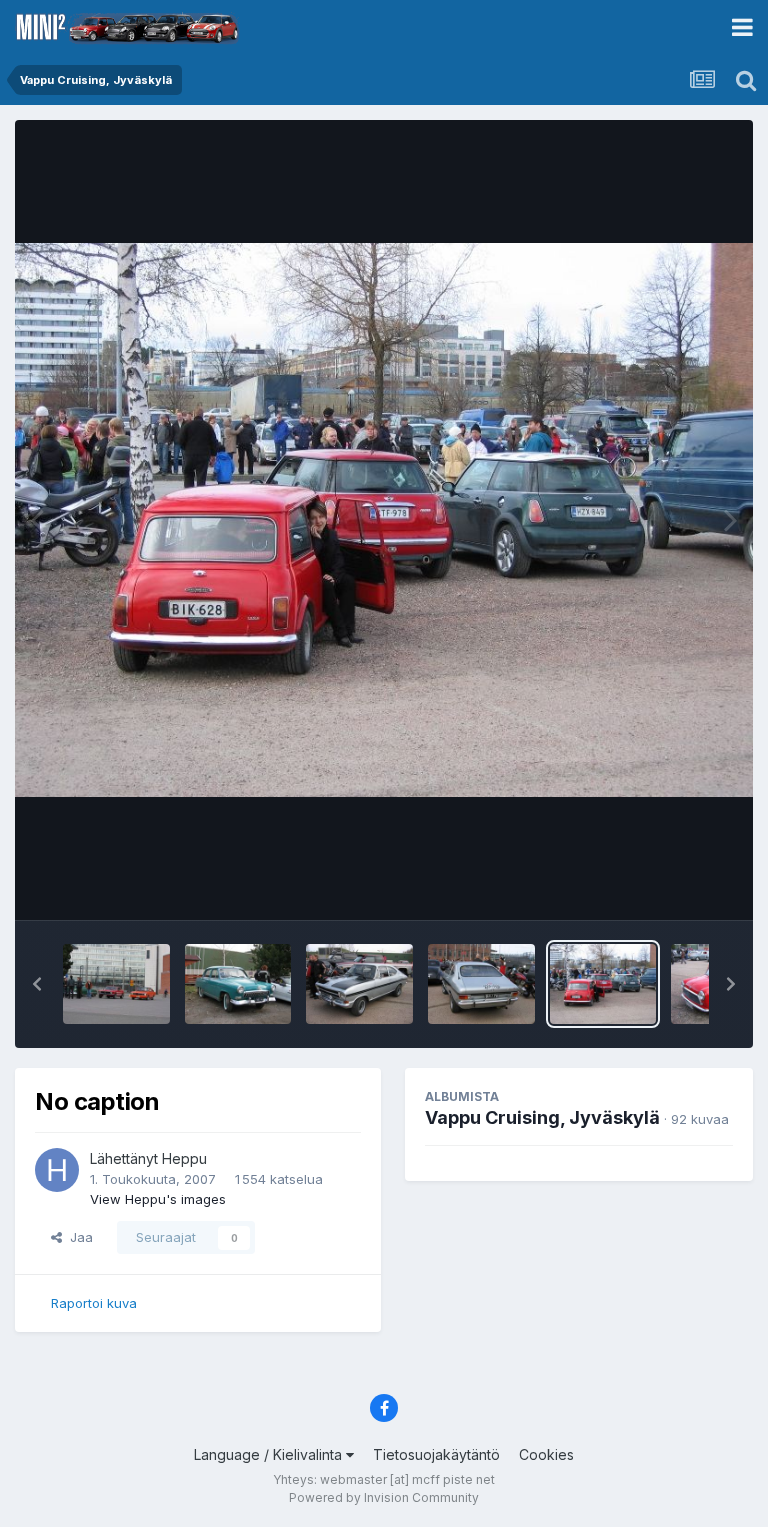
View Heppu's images (158, 1199)
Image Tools (670, 884)
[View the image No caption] (116, 984)
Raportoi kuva (94, 1303)
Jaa (77, 1237)
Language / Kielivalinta (270, 1454)
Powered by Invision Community (384, 1497)
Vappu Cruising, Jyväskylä (542, 1117)
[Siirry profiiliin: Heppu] (57, 1170)
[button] (37, 984)
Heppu (184, 1158)
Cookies (546, 1454)
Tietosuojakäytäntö (436, 1454)
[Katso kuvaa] (384, 520)
